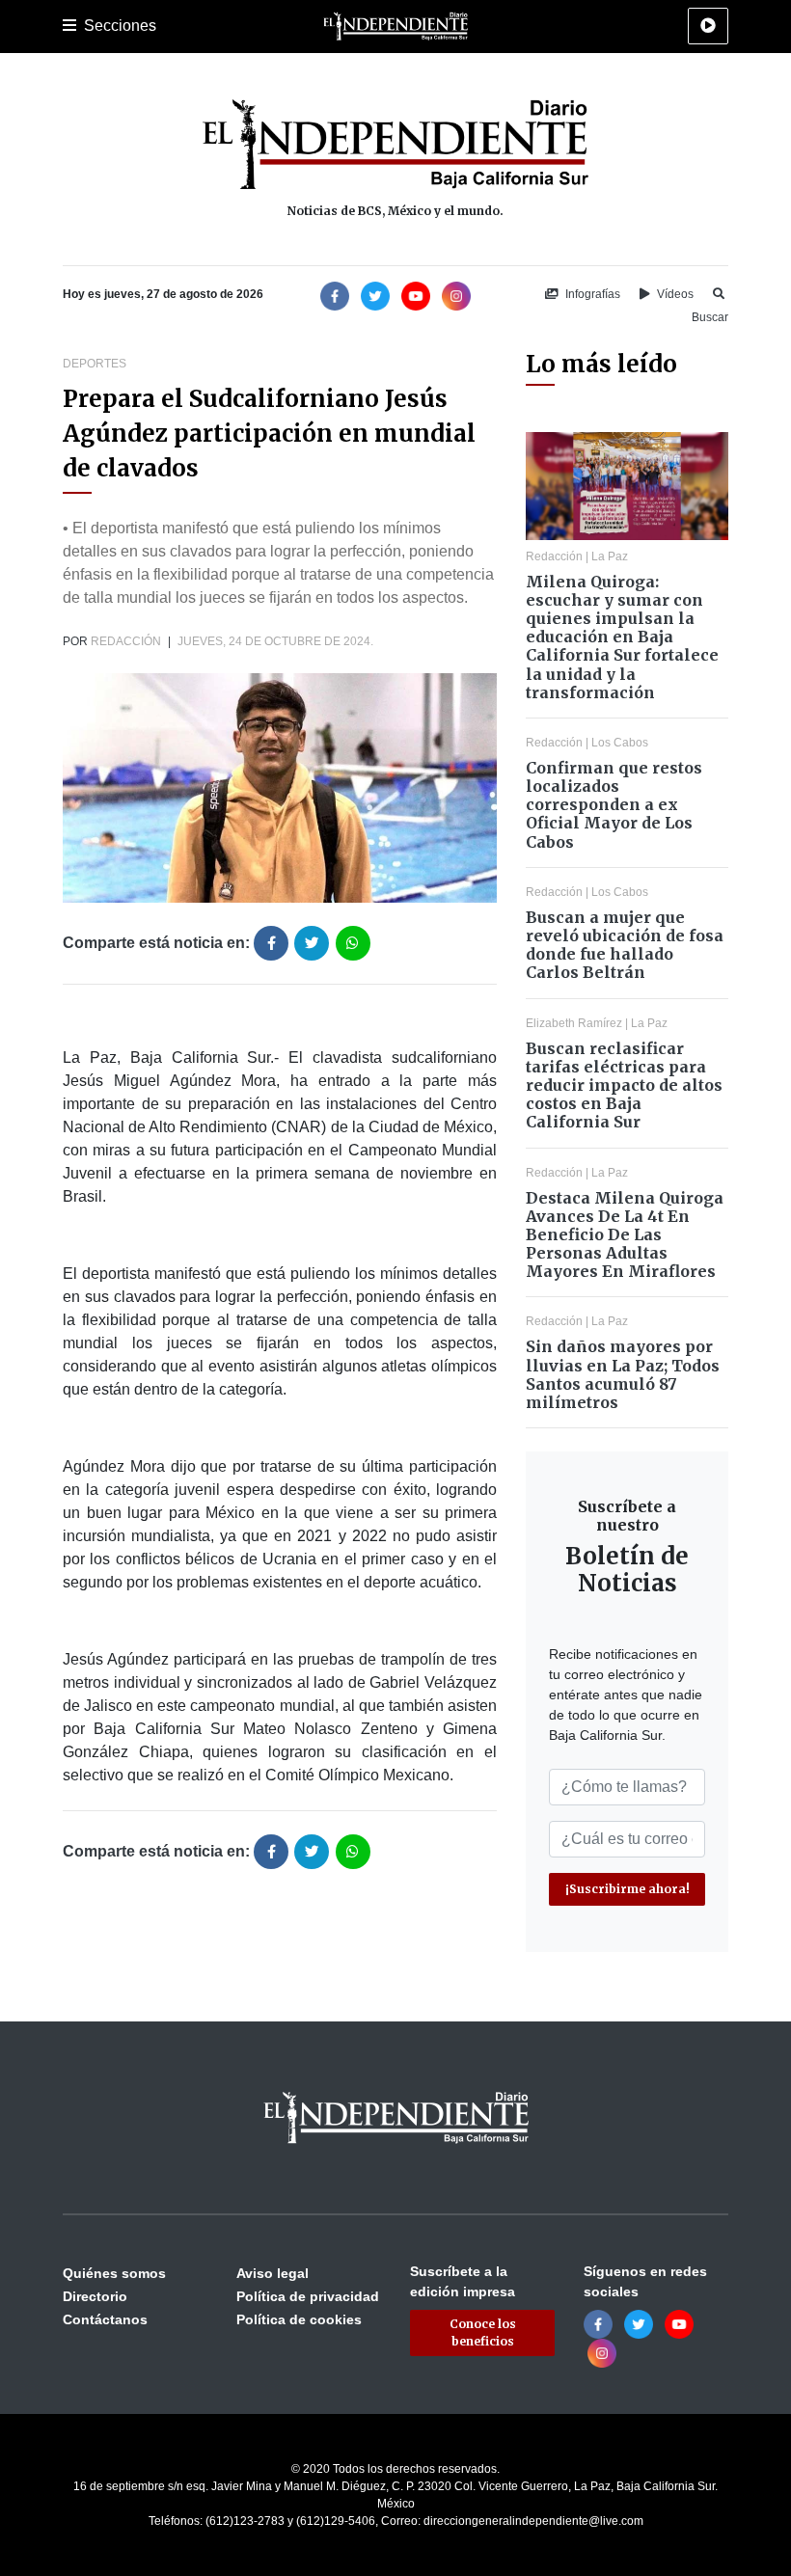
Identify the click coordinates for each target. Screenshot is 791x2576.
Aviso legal (273, 2273)
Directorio (95, 2296)
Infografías (591, 294)
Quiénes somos (114, 2273)
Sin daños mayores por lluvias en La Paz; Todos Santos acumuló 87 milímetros (623, 1374)
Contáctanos (105, 2319)
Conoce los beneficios (483, 2332)
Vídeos (674, 294)
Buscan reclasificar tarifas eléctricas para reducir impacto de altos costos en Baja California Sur (624, 1085)
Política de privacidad (308, 2296)
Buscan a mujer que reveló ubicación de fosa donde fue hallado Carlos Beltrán (625, 945)
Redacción (126, 641)
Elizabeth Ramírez (574, 1023)
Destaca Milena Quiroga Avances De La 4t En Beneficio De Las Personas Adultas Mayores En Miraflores (625, 1235)
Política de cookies (299, 2319)
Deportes (95, 364)
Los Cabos (620, 743)
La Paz (610, 556)
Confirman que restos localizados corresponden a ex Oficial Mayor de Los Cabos (614, 805)
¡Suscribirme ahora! (627, 1889)
